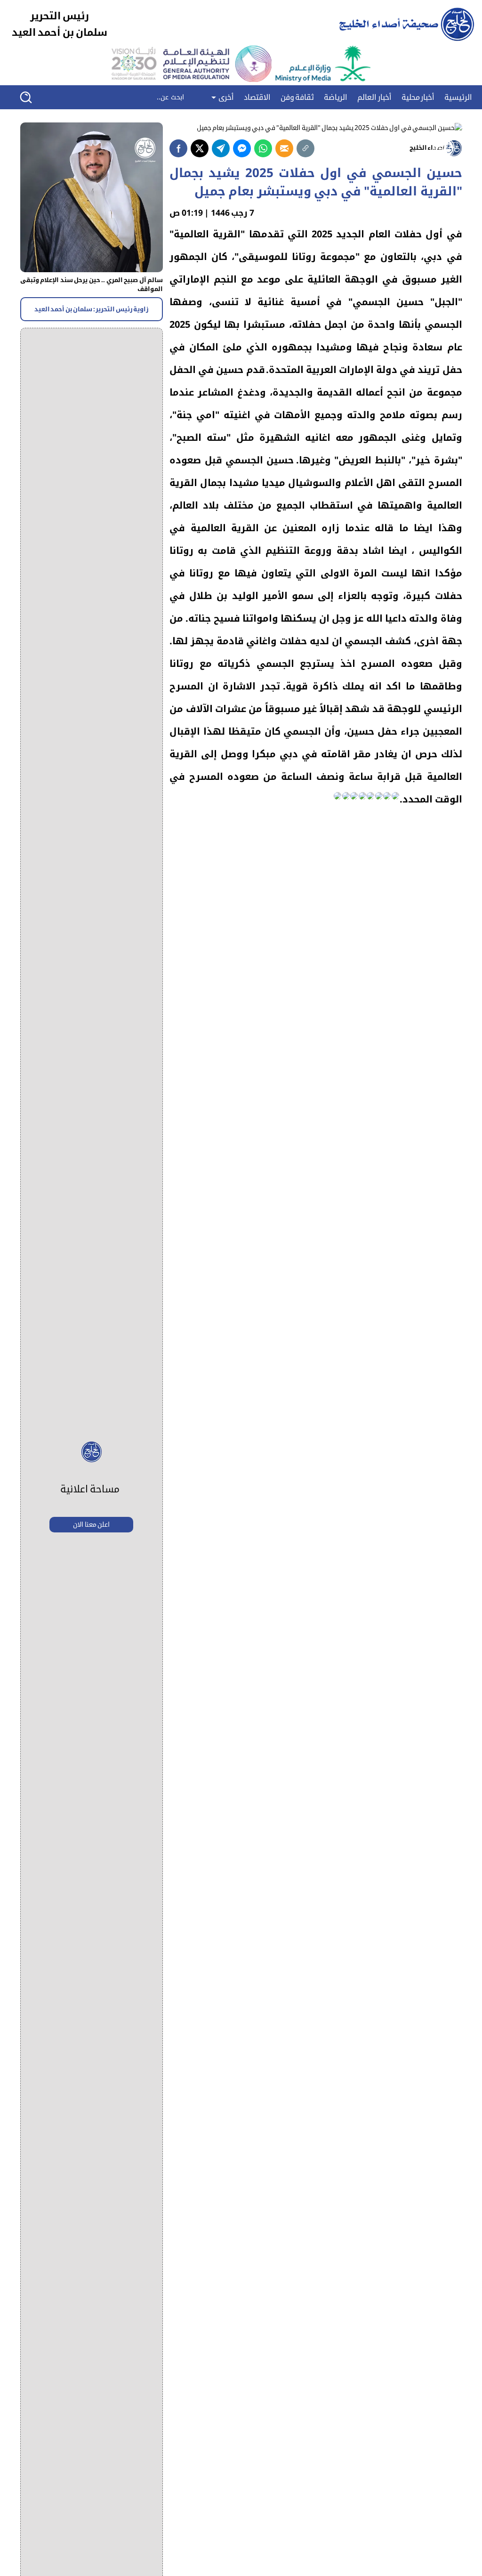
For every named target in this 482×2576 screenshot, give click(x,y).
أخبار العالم (374, 97)
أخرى (225, 97)
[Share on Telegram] (221, 148)
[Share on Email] (284, 148)
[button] (32, 97)
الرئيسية (458, 97)
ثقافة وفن (297, 97)
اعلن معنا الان (91, 1525)
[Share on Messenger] (242, 148)
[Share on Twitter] (200, 148)
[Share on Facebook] (178, 148)
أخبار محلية (418, 97)
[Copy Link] (305, 148)
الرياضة (336, 97)
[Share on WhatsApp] (263, 148)
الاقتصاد (257, 97)
